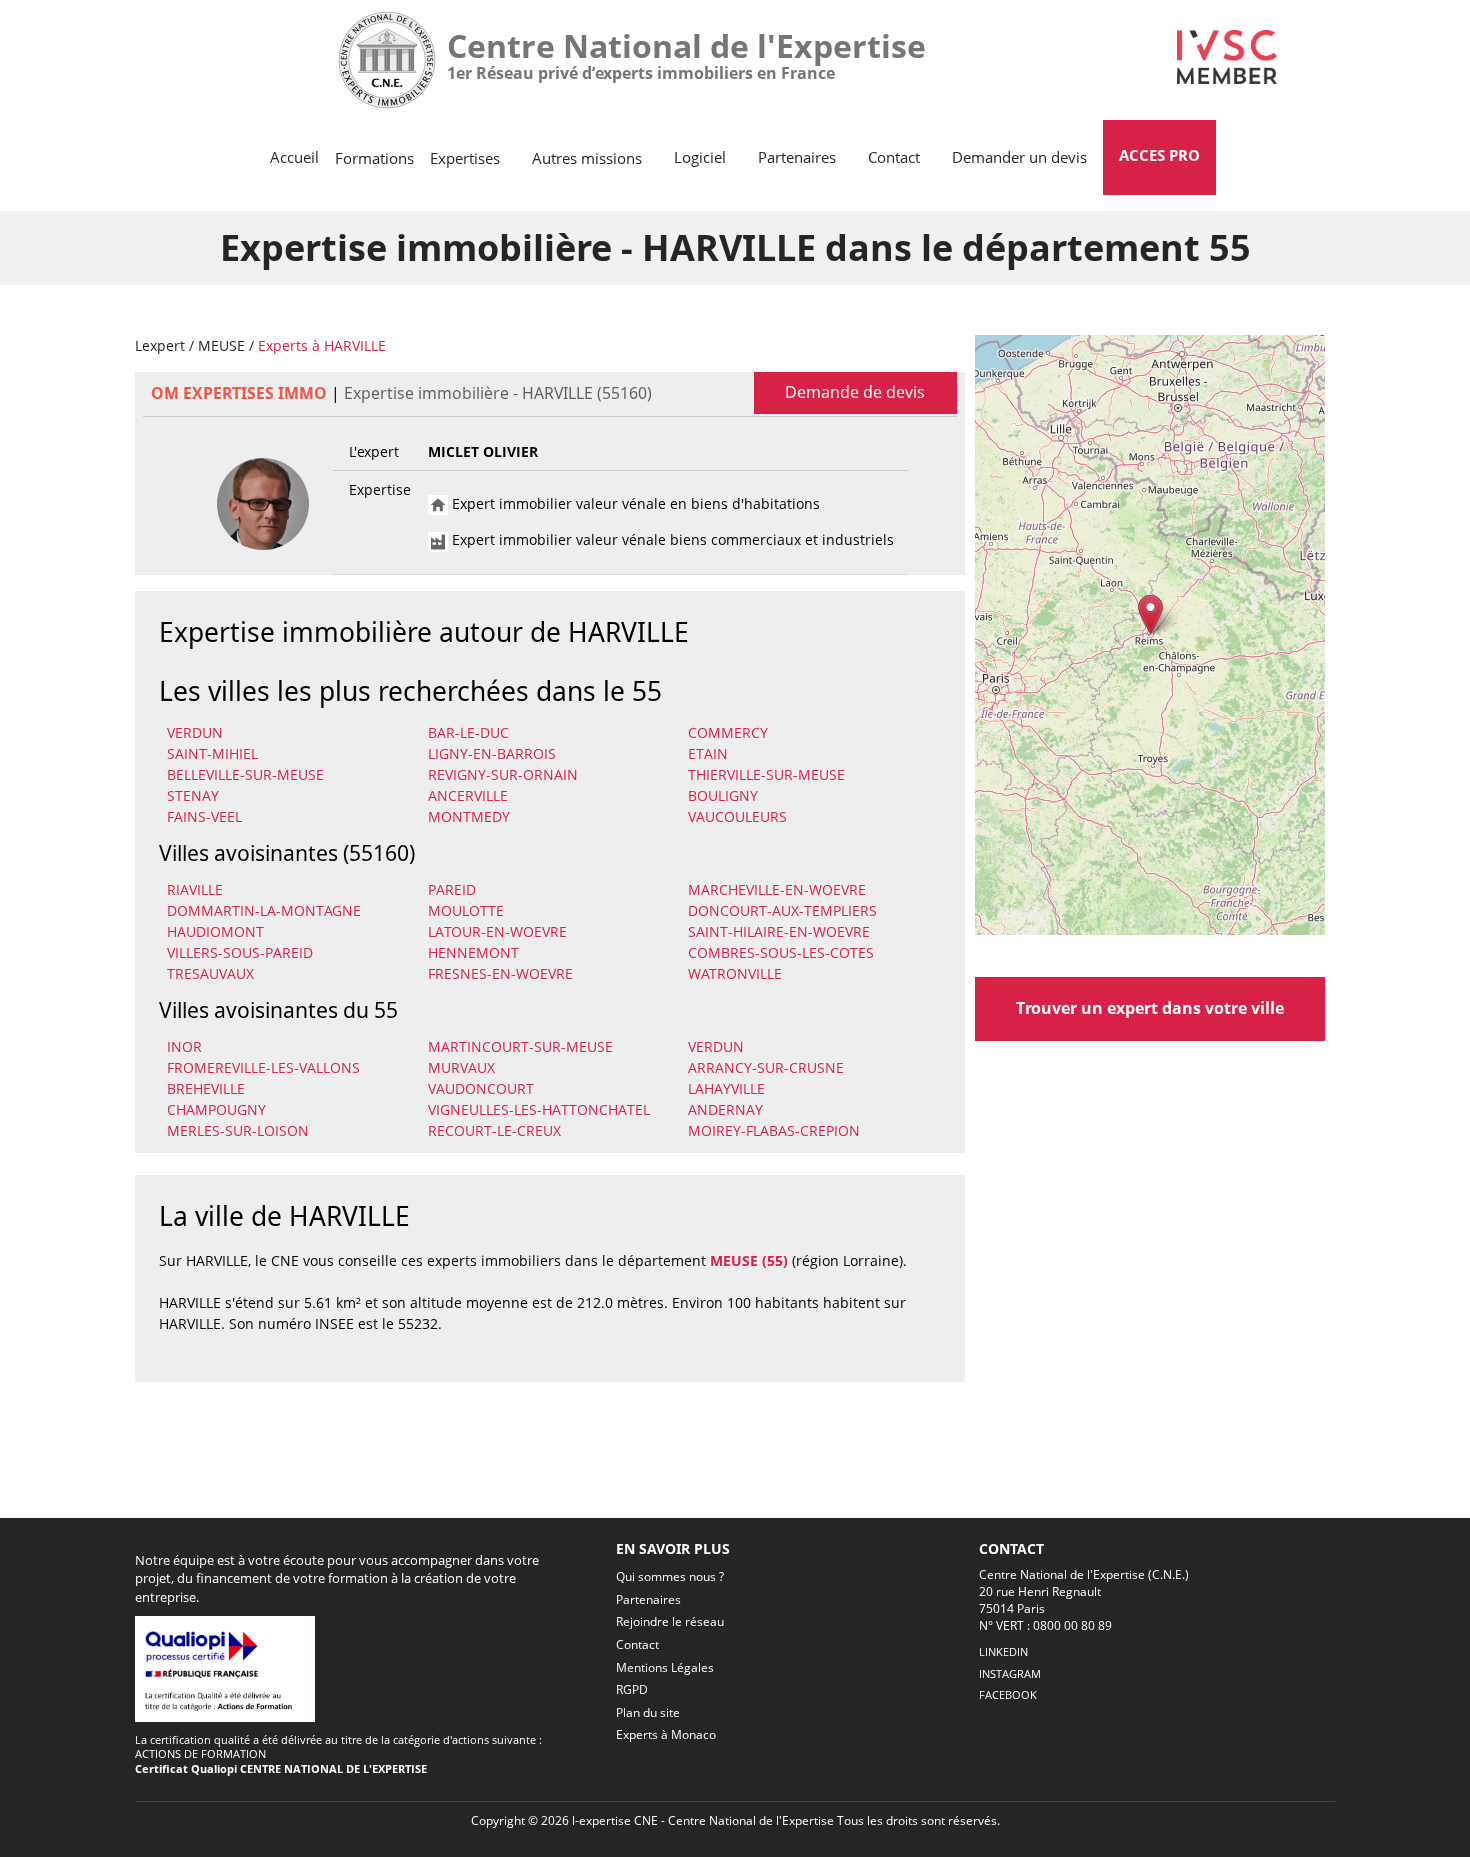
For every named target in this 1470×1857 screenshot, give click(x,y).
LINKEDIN (1003, 1651)
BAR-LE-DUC (468, 732)
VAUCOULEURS (737, 816)
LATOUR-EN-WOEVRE (497, 931)
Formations (374, 158)
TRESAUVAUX (210, 973)
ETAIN (708, 753)
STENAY (193, 795)
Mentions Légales (665, 1667)
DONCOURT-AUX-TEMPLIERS (782, 910)
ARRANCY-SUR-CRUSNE (766, 1067)
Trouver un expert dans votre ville (1150, 1008)
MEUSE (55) (749, 1260)
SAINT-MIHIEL (212, 753)
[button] (1150, 614)
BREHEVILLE (206, 1088)
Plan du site (648, 1712)
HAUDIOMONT (215, 931)
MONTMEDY (469, 816)
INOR (184, 1046)
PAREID (452, 889)
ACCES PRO (1159, 155)
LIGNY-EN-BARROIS (492, 753)
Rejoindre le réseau (670, 1621)
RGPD (632, 1689)
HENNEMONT (473, 952)
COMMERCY (728, 732)
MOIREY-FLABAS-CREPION (774, 1130)
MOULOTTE (466, 910)
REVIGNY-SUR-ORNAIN (503, 774)
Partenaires (797, 157)
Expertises (465, 158)
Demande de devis (855, 392)
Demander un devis (1019, 157)
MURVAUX (461, 1067)
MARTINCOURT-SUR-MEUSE (520, 1046)
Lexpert (160, 345)
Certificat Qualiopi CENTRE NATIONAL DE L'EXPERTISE (281, 1768)
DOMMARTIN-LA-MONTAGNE (264, 910)
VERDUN (195, 732)
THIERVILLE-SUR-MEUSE (766, 774)
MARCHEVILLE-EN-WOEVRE (777, 889)
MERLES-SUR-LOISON (238, 1130)
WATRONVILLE (735, 973)
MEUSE (221, 345)
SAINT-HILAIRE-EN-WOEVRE (779, 931)
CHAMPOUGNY (216, 1109)
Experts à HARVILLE (322, 345)
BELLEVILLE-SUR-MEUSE (245, 774)
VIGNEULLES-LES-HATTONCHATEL (539, 1109)
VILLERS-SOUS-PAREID (240, 952)
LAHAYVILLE (726, 1088)
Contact (894, 157)
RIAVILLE (195, 889)
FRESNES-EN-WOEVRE (500, 973)
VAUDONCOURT (481, 1088)
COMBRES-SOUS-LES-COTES (781, 952)
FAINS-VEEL (204, 816)
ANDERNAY (725, 1109)
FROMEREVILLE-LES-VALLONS (263, 1067)
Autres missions (587, 158)
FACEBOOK (1008, 1694)
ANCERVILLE (468, 795)
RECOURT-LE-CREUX (494, 1130)
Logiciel (700, 157)
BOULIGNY (723, 795)
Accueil (294, 157)
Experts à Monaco (666, 1734)
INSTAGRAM (1010, 1673)
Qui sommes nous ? (670, 1576)
